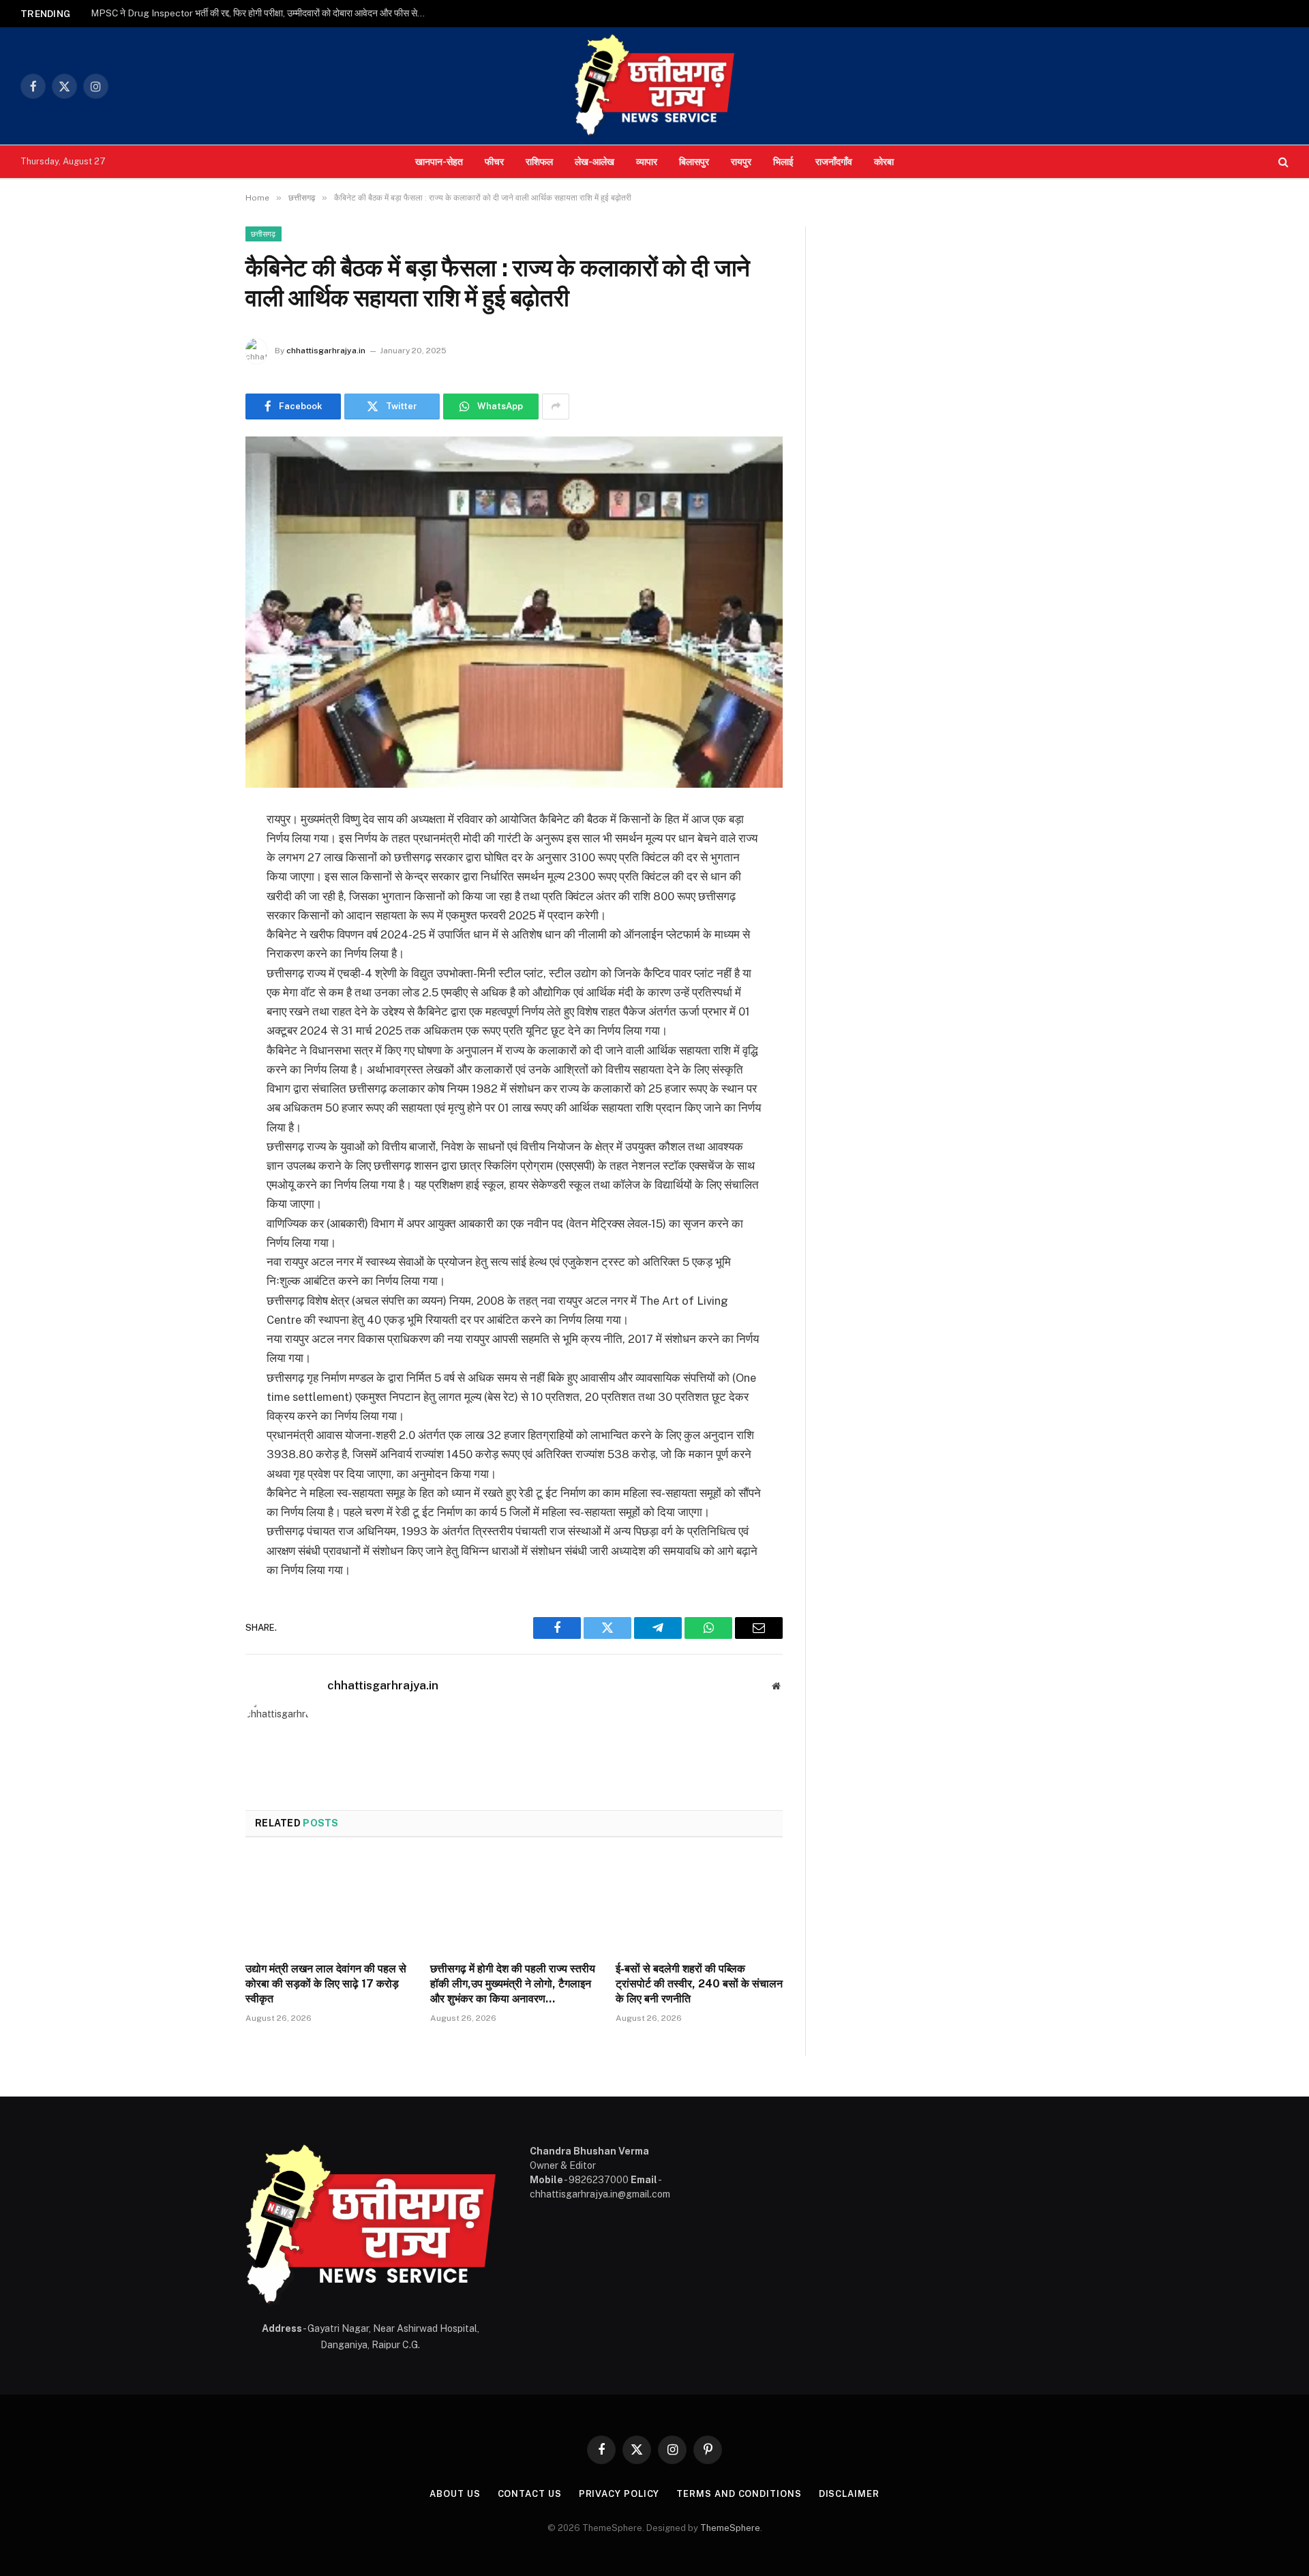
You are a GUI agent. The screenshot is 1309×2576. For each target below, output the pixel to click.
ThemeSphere (730, 2528)
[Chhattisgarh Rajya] (654, 86)
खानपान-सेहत (439, 161)
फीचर (494, 161)
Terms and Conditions (739, 2494)
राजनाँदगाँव (834, 161)
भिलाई (783, 161)
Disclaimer (849, 2494)
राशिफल (539, 161)
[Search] (1282, 162)
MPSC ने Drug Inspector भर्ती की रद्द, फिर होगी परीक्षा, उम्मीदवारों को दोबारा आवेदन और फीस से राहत (261, 13)
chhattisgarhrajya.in (326, 351)
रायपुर (741, 161)
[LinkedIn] (198, 924)
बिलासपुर (694, 161)
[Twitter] (198, 889)
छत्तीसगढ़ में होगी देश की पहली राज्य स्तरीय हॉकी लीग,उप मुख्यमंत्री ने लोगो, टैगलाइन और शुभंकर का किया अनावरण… (513, 1984)
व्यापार (647, 161)
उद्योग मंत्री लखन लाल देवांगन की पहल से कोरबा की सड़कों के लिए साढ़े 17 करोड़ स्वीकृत (326, 1984)
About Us (455, 2494)
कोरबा (884, 161)
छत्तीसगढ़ (264, 234)
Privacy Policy (619, 2494)
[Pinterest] (198, 959)
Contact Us (530, 2494)
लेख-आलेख (595, 161)
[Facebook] (198, 855)
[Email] (198, 994)
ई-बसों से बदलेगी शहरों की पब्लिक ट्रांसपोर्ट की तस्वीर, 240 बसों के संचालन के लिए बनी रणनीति (699, 1984)
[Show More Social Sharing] (556, 406)
